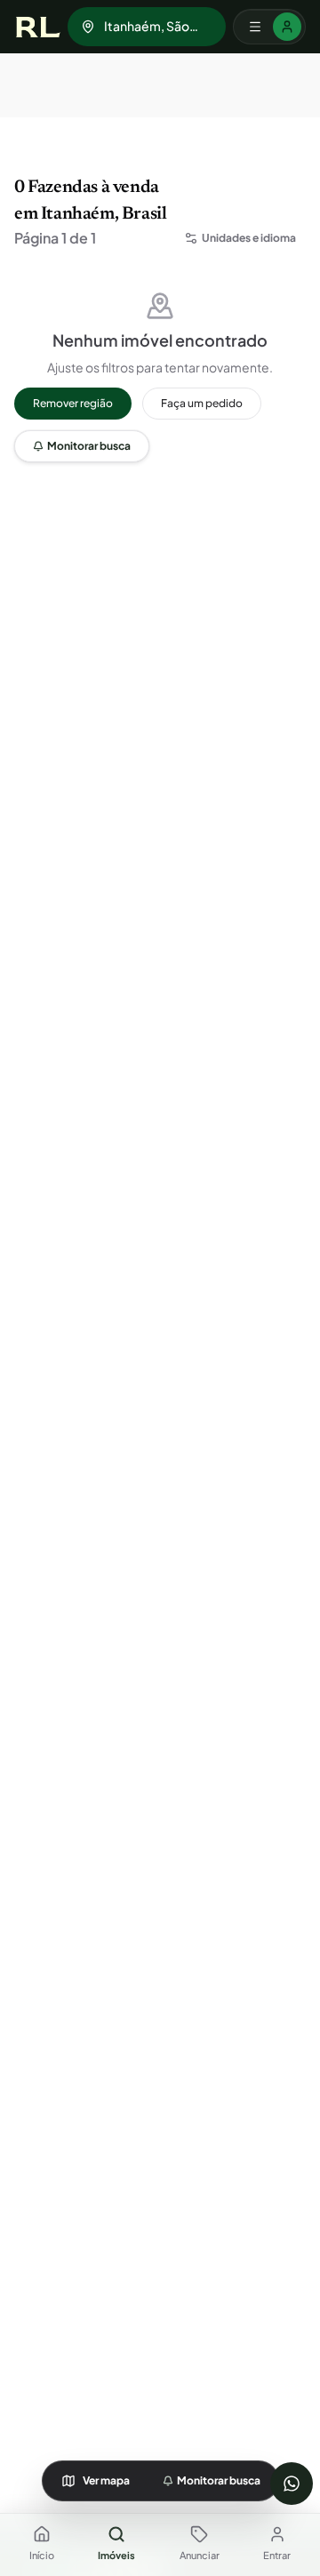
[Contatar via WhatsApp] (292, 2484)
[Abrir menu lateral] (269, 27)
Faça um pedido (202, 403)
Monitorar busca (89, 446)
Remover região (73, 403)
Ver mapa (106, 2480)
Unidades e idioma (249, 238)
